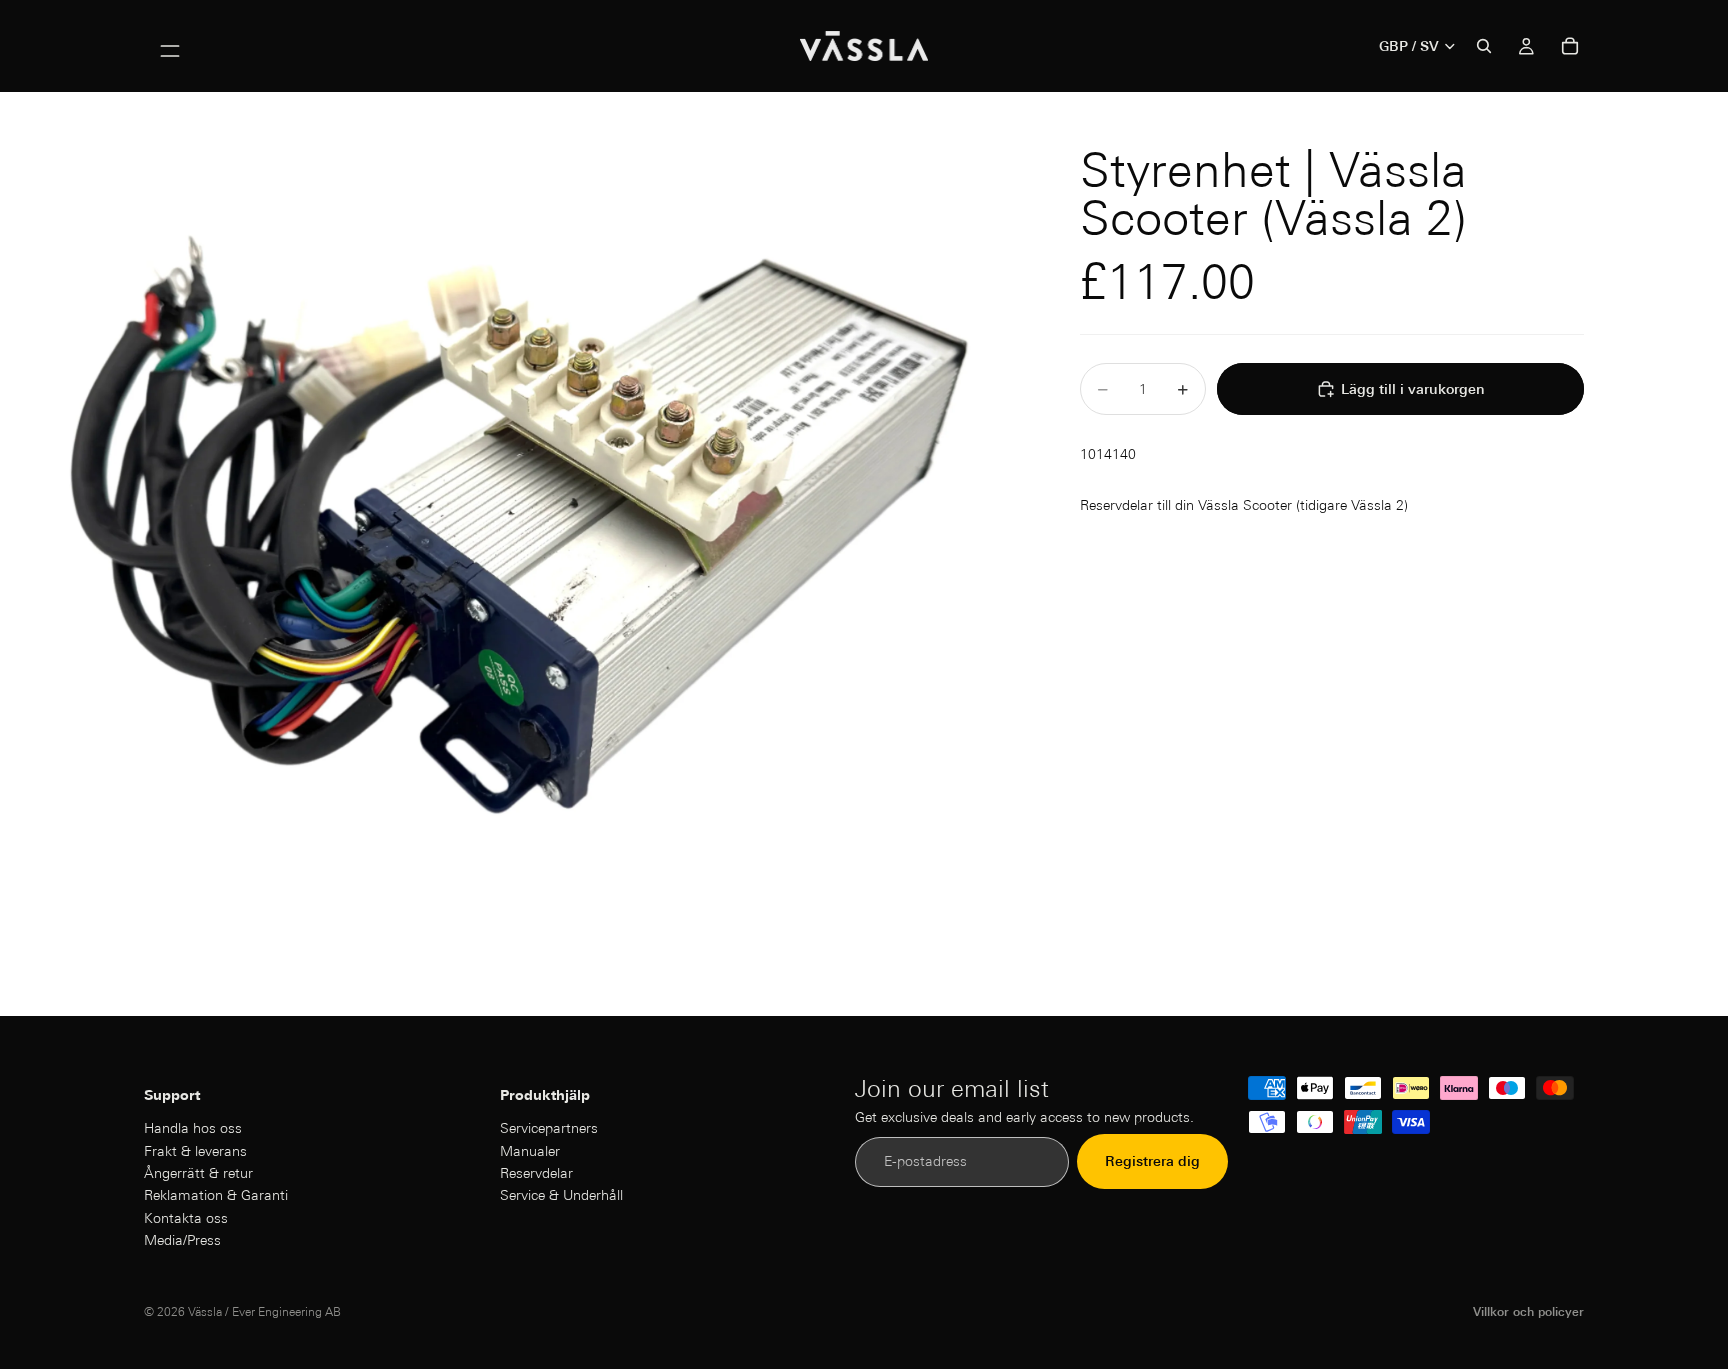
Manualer (530, 1151)
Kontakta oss (186, 1218)
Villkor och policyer (1528, 1311)
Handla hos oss (193, 1128)
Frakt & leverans (195, 1151)
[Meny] (170, 46)
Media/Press (182, 1240)
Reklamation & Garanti (216, 1196)
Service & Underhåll (561, 1196)
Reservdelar (536, 1173)
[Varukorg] (1570, 46)
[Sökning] (1484, 46)
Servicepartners (549, 1128)
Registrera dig (1152, 1162)
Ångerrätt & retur (198, 1173)
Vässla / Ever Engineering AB (264, 1311)
